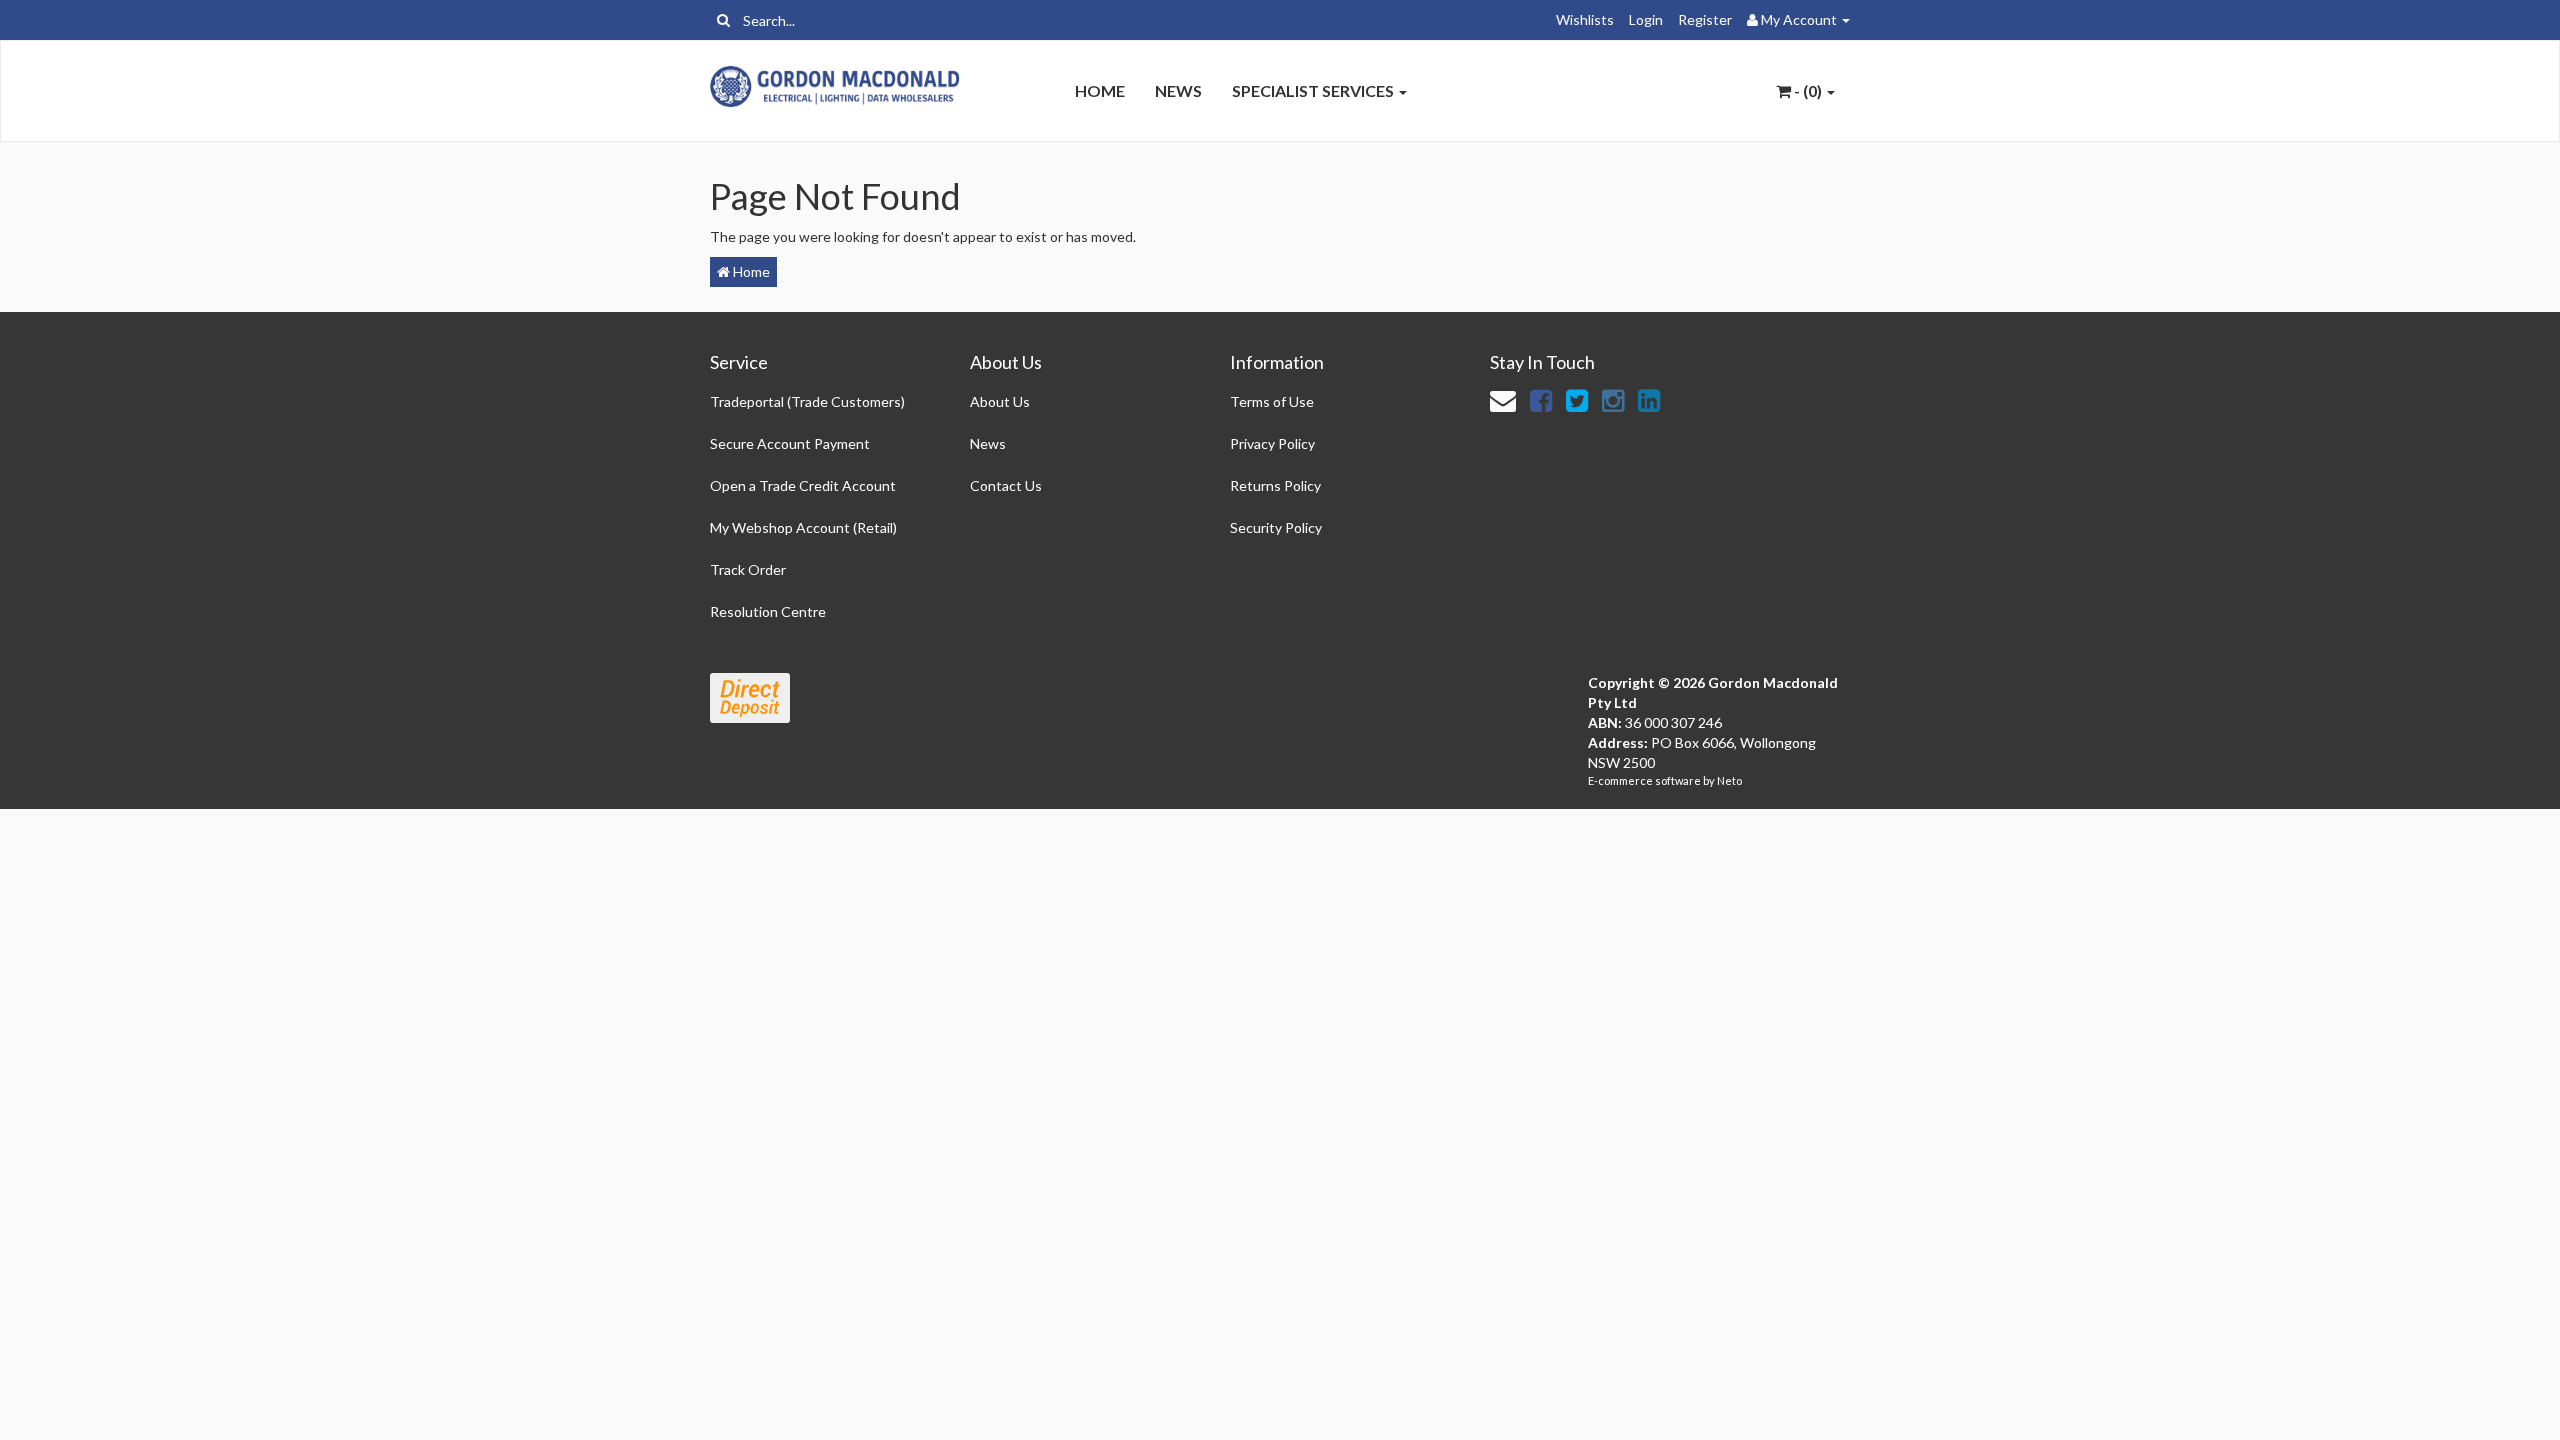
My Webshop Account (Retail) (803, 527)
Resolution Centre (768, 611)
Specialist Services (1314, 90)
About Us (1000, 401)
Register (1705, 19)
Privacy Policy (1272, 443)
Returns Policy (1275, 485)
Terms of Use (1272, 401)
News (1178, 90)
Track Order (748, 569)
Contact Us (1006, 485)
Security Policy (1276, 527)
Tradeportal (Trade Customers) (807, 401)
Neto (1729, 780)
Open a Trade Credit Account (803, 485)
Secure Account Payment (790, 443)
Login (1646, 19)
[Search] (723, 20)
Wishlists (1585, 19)
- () (1808, 90)
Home (1100, 90)
